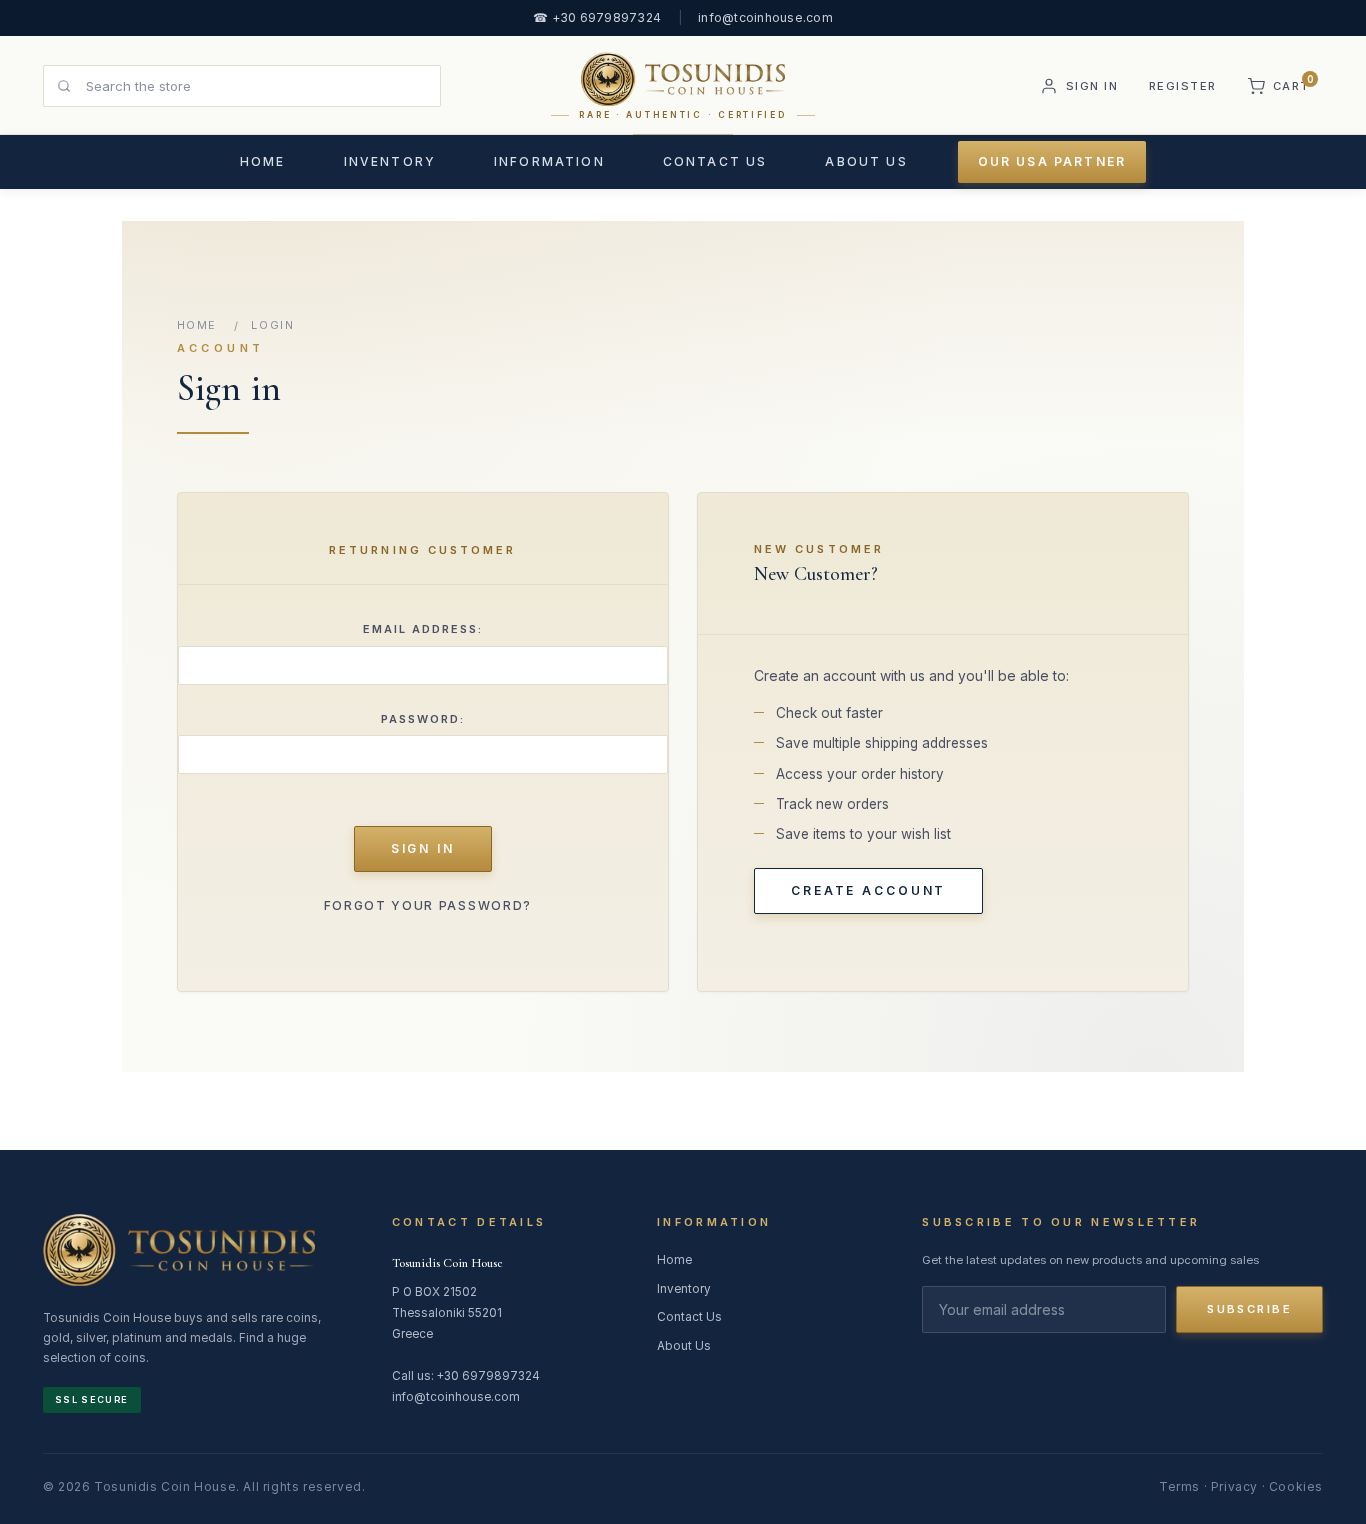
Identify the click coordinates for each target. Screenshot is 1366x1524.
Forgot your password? (428, 905)
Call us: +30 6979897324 (466, 1376)
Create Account (868, 890)
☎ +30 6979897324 (597, 17)
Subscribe (1249, 1309)
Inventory (390, 161)
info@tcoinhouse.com (765, 17)
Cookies (1296, 1486)
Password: (423, 719)
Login (272, 325)
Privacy (1234, 1486)
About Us (866, 161)
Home (263, 161)
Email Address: (423, 629)
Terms (1179, 1486)
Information (549, 161)
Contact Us (715, 161)
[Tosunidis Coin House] (179, 1253)
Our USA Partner (1052, 161)
